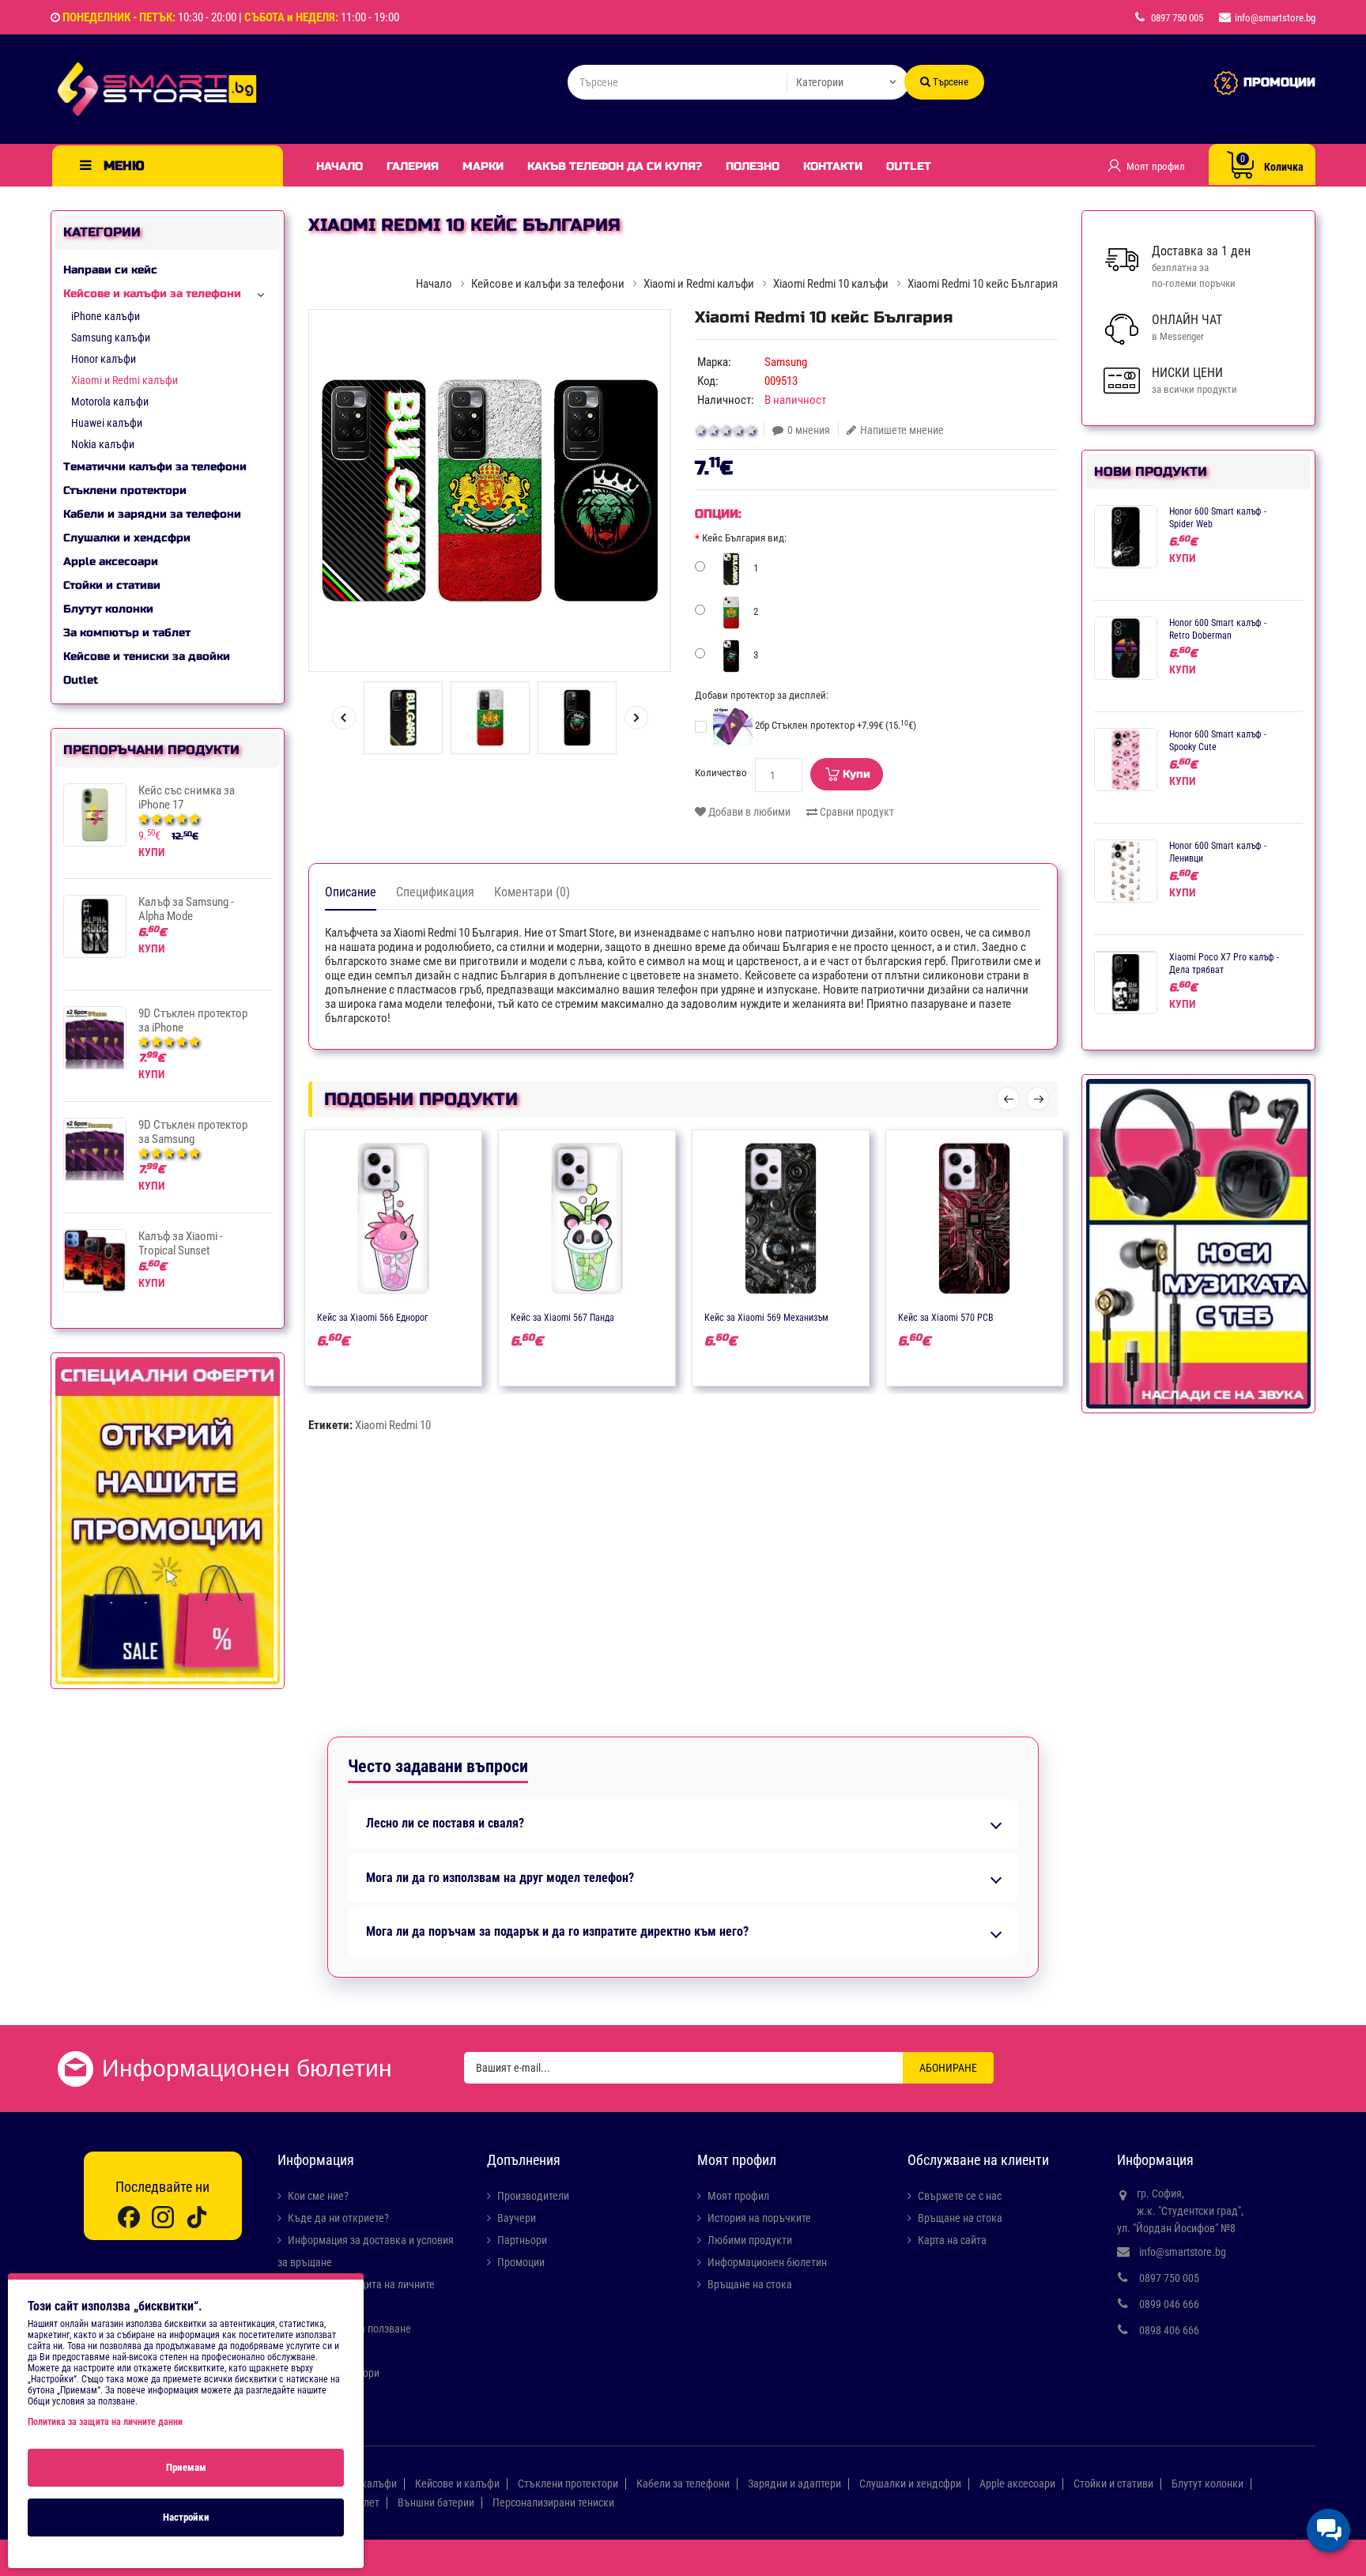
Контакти (833, 166)
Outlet (909, 166)
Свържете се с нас (960, 2196)
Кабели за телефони (683, 2484)
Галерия (413, 166)
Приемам (186, 2467)
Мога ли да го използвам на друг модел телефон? (500, 1878)
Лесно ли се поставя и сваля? (445, 1824)
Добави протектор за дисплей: (762, 695)
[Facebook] (129, 2217)
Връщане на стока (750, 2284)
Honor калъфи (104, 359)
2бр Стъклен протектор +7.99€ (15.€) (834, 725)
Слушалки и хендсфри (127, 538)
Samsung (786, 362)
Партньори (522, 2240)
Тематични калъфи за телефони (155, 467)
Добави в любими (748, 812)
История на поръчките (759, 2218)
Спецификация (435, 892)
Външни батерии (436, 2502)
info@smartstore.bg (1183, 2252)
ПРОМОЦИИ (1279, 82)
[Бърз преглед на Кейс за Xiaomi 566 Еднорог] (440, 1316)
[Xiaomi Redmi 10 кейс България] (490, 490)
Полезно (753, 166)
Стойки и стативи (112, 585)
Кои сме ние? (318, 2196)
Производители (533, 2196)
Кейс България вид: (744, 538)
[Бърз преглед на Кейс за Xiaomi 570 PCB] (1021, 1316)
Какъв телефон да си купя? (615, 166)
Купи (857, 774)
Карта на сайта (952, 2240)
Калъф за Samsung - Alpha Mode (186, 909)
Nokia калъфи (103, 444)
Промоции (521, 2262)
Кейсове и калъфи (457, 2484)
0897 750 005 (1169, 2278)
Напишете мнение (902, 430)
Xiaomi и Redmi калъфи (125, 380)
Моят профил (738, 2196)
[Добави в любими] (378, 1316)
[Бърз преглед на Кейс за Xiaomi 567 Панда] (633, 1316)
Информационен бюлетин (767, 2262)
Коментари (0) (532, 892)
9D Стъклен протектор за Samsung (193, 1132)
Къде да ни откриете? (338, 2218)
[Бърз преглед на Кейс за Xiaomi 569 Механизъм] (827, 1316)
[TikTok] (197, 2217)
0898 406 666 (1169, 2330)
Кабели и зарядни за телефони (152, 514)
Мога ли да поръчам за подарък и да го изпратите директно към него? (557, 1932)
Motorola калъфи (110, 402)
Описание (351, 892)
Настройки (186, 2517)
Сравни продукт (856, 812)
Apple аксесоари (111, 562)
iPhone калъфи (106, 316)
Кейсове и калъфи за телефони (152, 294)
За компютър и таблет (127, 633)
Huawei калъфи (107, 423)
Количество (721, 773)
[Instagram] (163, 2217)
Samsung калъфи (111, 338)
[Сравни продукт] (409, 1316)
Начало (340, 166)
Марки (483, 166)
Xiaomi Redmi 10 (393, 1425)
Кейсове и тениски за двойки (147, 656)
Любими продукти (750, 2240)
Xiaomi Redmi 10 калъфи (831, 284)
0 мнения (809, 430)
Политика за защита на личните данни (105, 2422)
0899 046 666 (1169, 2304)
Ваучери (517, 2218)
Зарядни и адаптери (794, 2484)
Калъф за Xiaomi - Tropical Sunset (181, 1243)
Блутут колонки (108, 609)
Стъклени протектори (125, 490)
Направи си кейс (110, 270)
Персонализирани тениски (553, 2502)
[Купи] (347, 1316)
